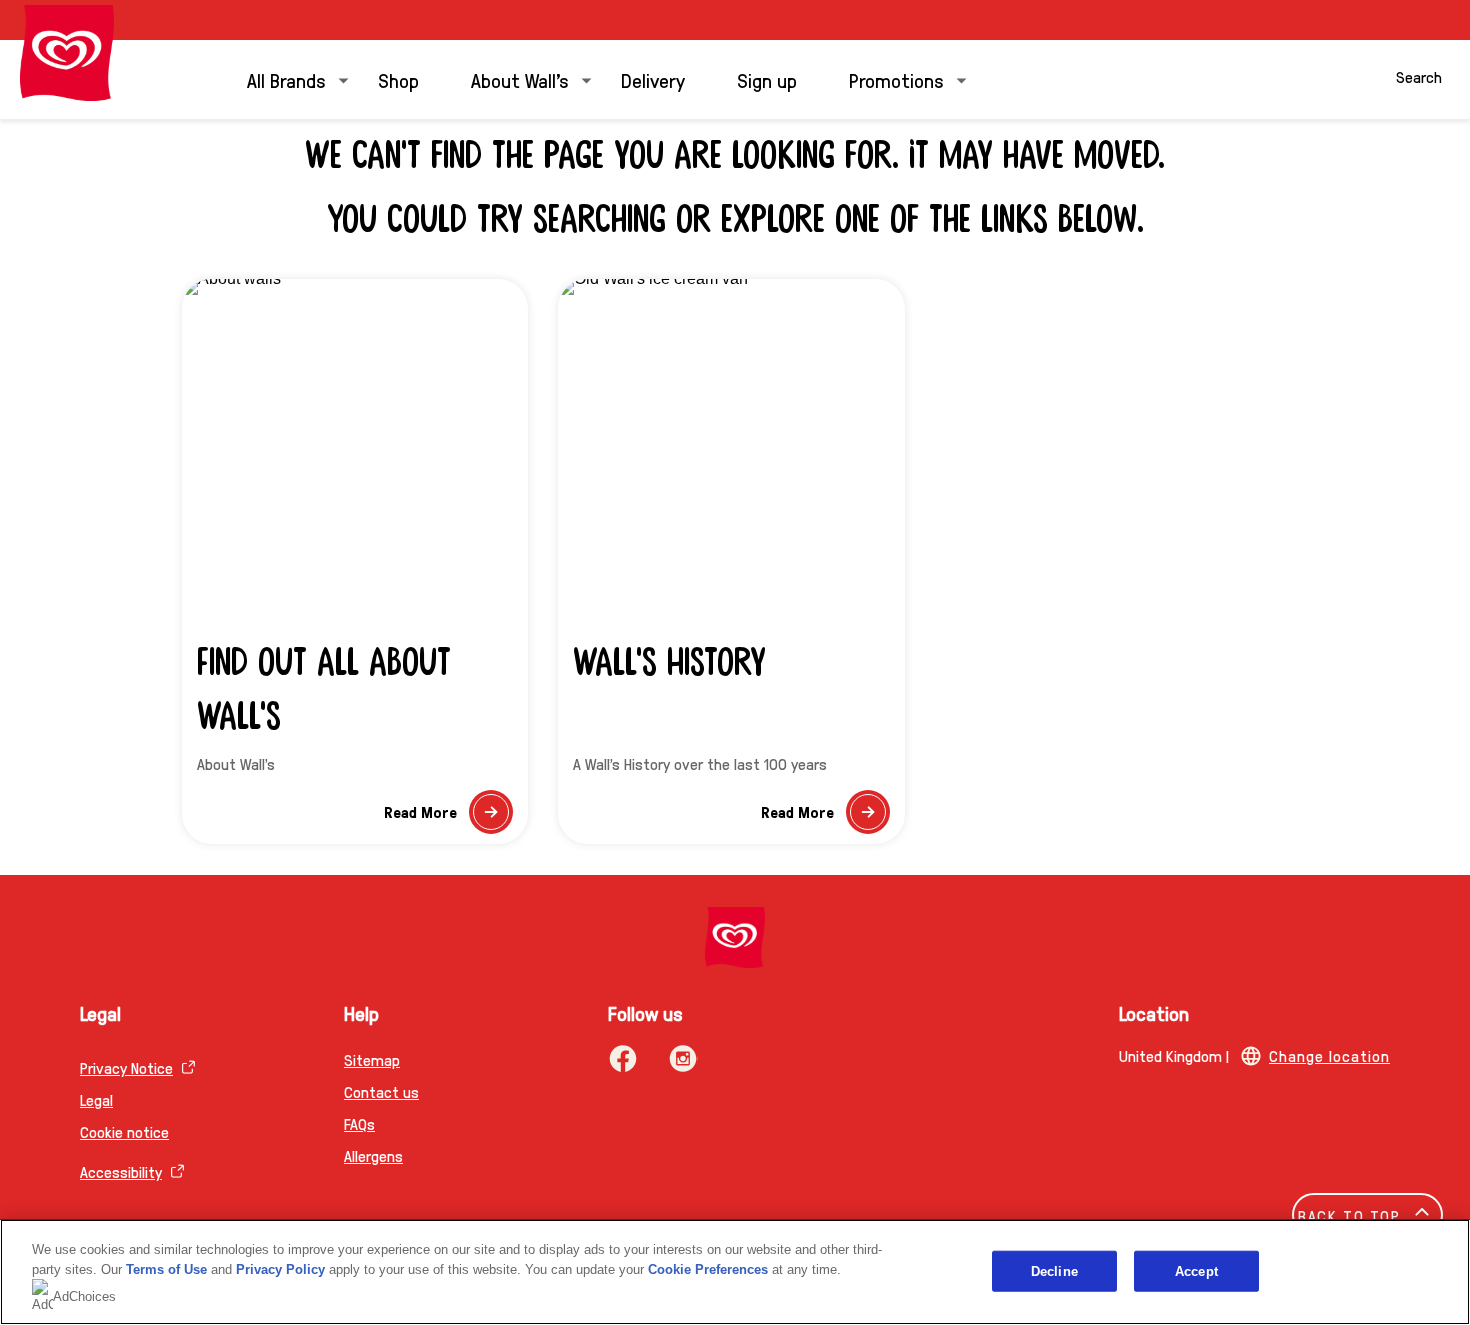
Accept (1196, 1270)
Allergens (373, 1155)
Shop (398, 80)
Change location (1329, 1055)
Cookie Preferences (708, 1269)
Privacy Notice (126, 1067)
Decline (1054, 1270)
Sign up (767, 80)
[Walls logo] (735, 937)
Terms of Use (166, 1269)
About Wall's (520, 80)
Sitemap (372, 1059)
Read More (448, 817)
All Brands (286, 80)
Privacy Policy (280, 1269)
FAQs (359, 1123)
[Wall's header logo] (67, 53)
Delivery (653, 80)
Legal (96, 1099)
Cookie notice (124, 1131)
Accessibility (121, 1171)
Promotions (896, 80)
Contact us (381, 1091)
